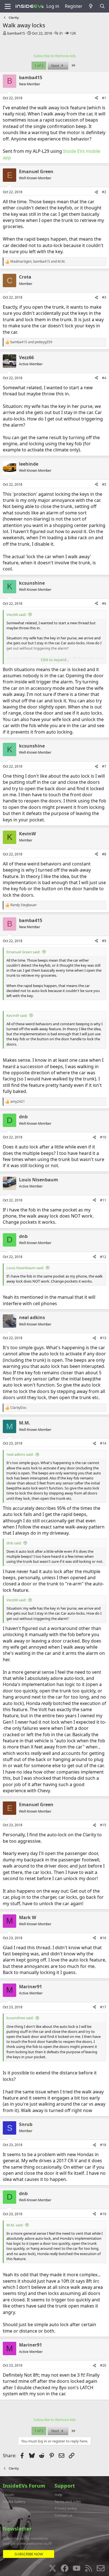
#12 (103, 1257)
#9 (104, 941)
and (31, 342)
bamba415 (16, 33)
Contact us (63, 2515)
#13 (103, 1338)
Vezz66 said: (16, 615)
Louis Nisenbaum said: (25, 1268)
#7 (104, 766)
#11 (103, 1200)
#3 (104, 297)
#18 (103, 2145)
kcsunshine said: (20, 2018)
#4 (104, 378)
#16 (103, 1938)
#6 (104, 604)
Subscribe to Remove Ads (55, 56)
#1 (104, 98)
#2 (104, 192)
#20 (103, 2365)
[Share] (96, 98)
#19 (103, 2214)
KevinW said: (17, 1015)
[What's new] (91, 6)
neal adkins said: (20, 1454)
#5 (104, 484)
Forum (8, 2495)
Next (56, 66)
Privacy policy (66, 2508)
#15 (103, 1825)
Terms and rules (68, 2502)
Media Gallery (14, 2502)
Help (58, 2495)
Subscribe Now (29, 2554)
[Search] (102, 6)
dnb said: (14, 1543)
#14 (103, 1443)
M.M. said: (15, 2225)
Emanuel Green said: (23, 952)
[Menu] (8, 6)
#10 (103, 1137)
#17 (103, 2007)
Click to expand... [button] (55, 660)
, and (38, 262)
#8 (104, 854)
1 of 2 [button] (39, 66)
